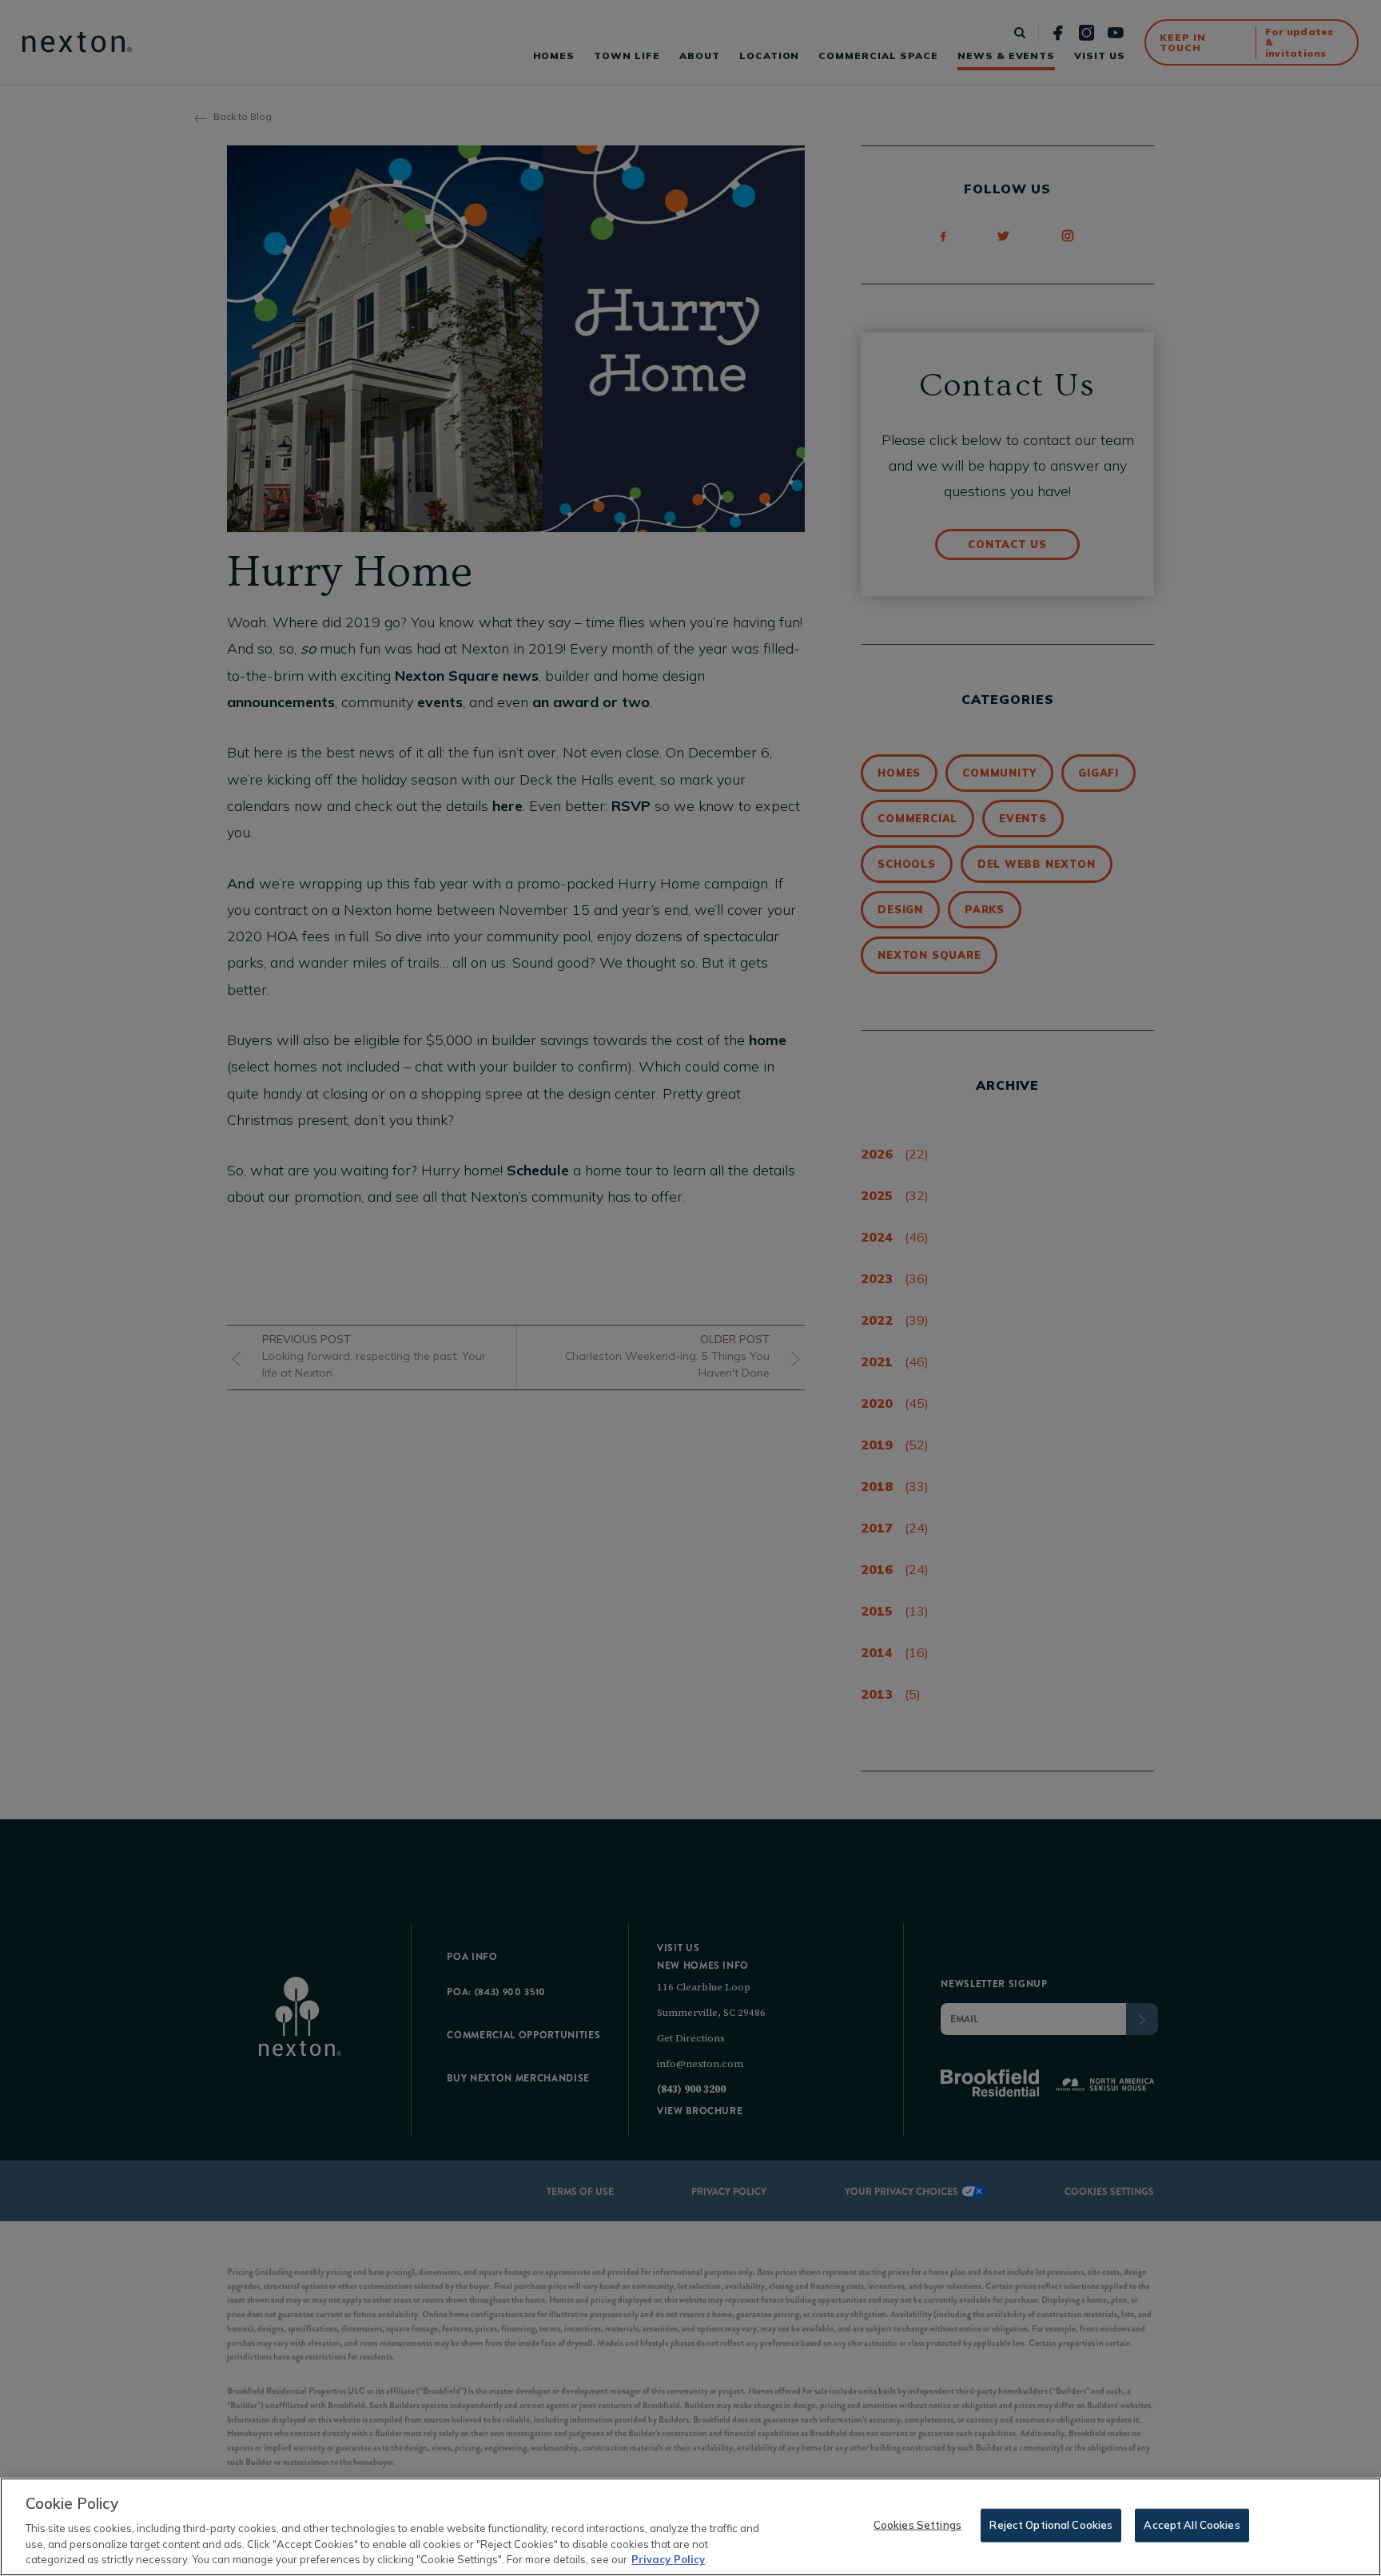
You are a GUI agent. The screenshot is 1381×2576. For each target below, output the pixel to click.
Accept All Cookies (1192, 2525)
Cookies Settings (917, 2525)
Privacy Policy (668, 2559)
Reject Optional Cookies (1051, 2525)
